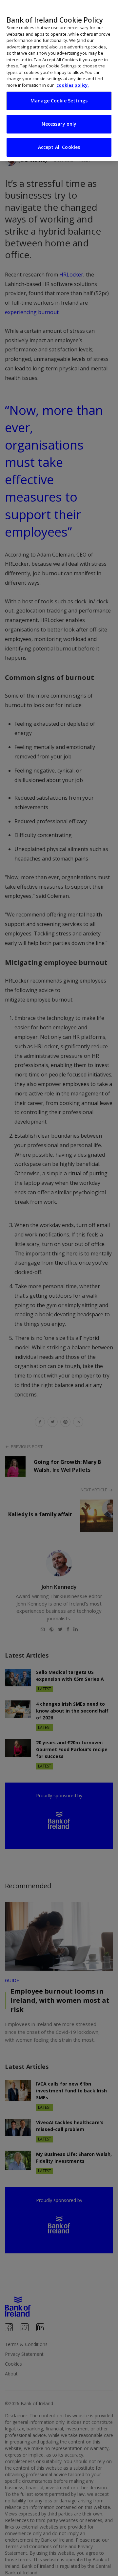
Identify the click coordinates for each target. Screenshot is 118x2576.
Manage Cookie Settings (59, 101)
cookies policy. (73, 85)
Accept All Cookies (59, 147)
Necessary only (59, 124)
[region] (59, 81)
